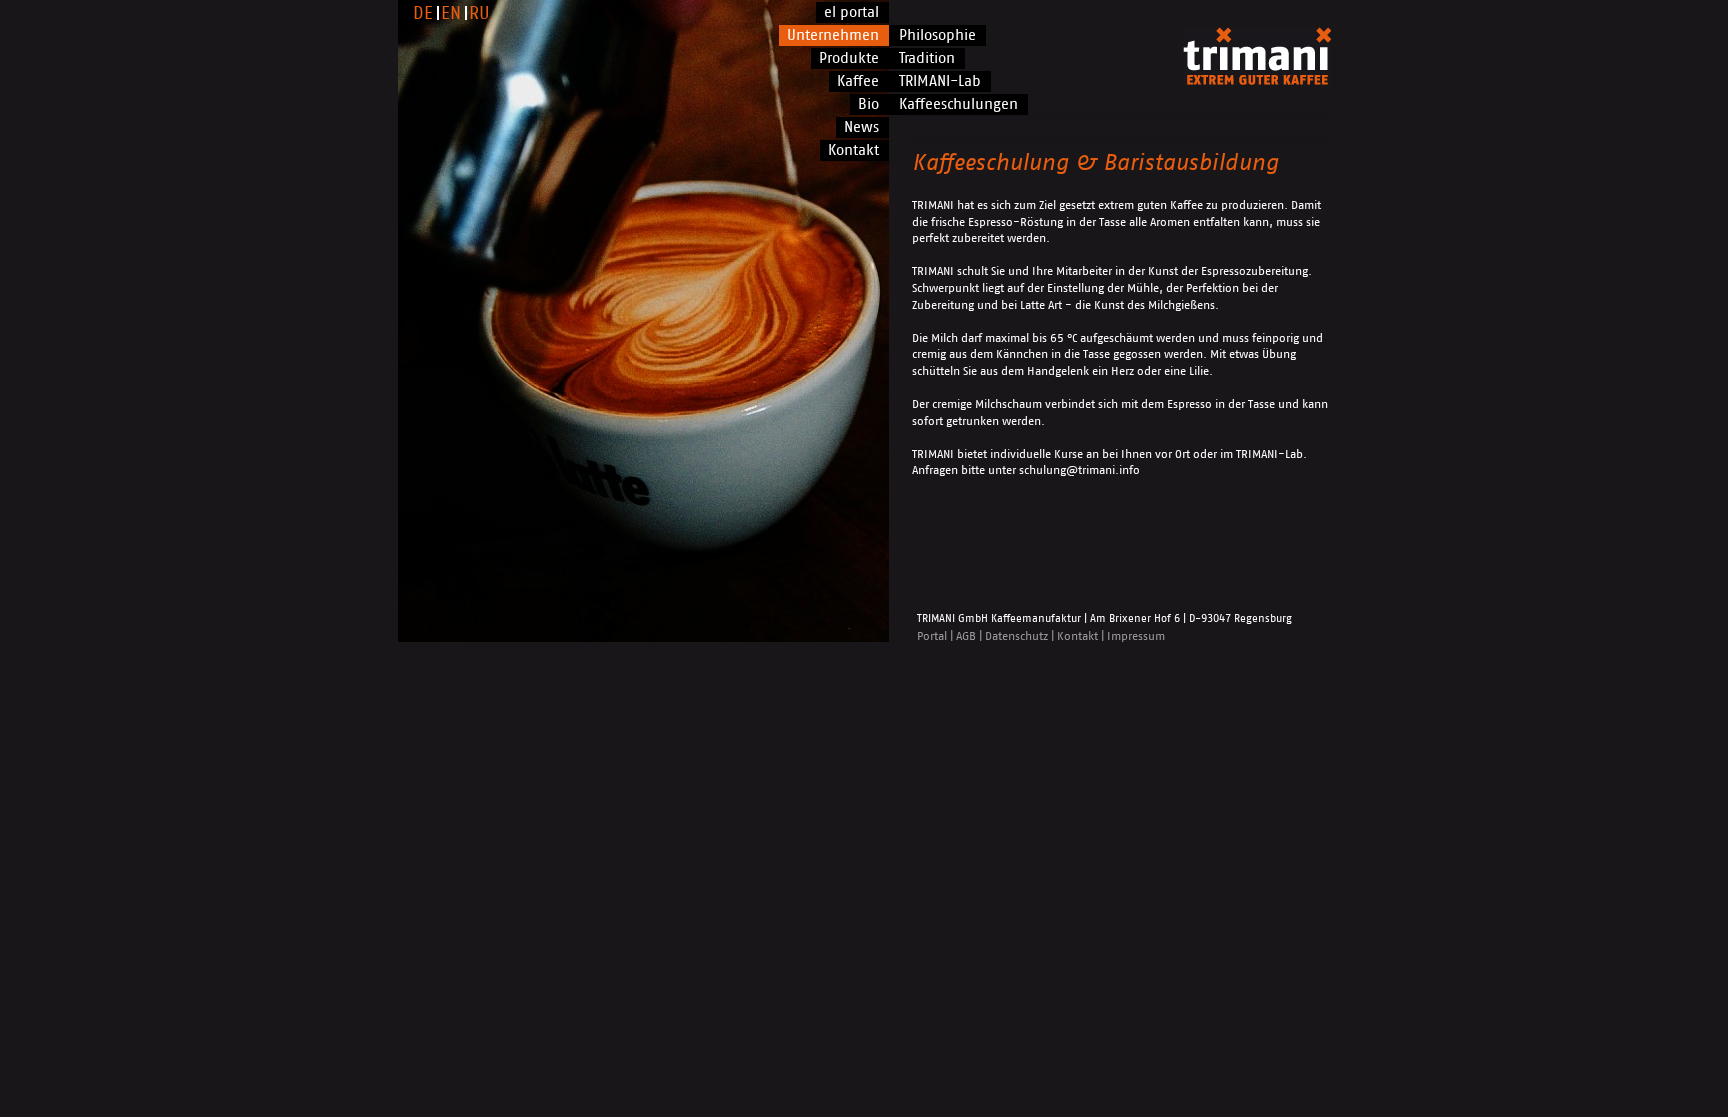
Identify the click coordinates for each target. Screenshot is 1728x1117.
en (451, 14)
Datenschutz (1016, 636)
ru (479, 14)
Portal (932, 636)
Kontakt (1077, 636)
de (423, 14)
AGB (966, 636)
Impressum (1136, 636)
